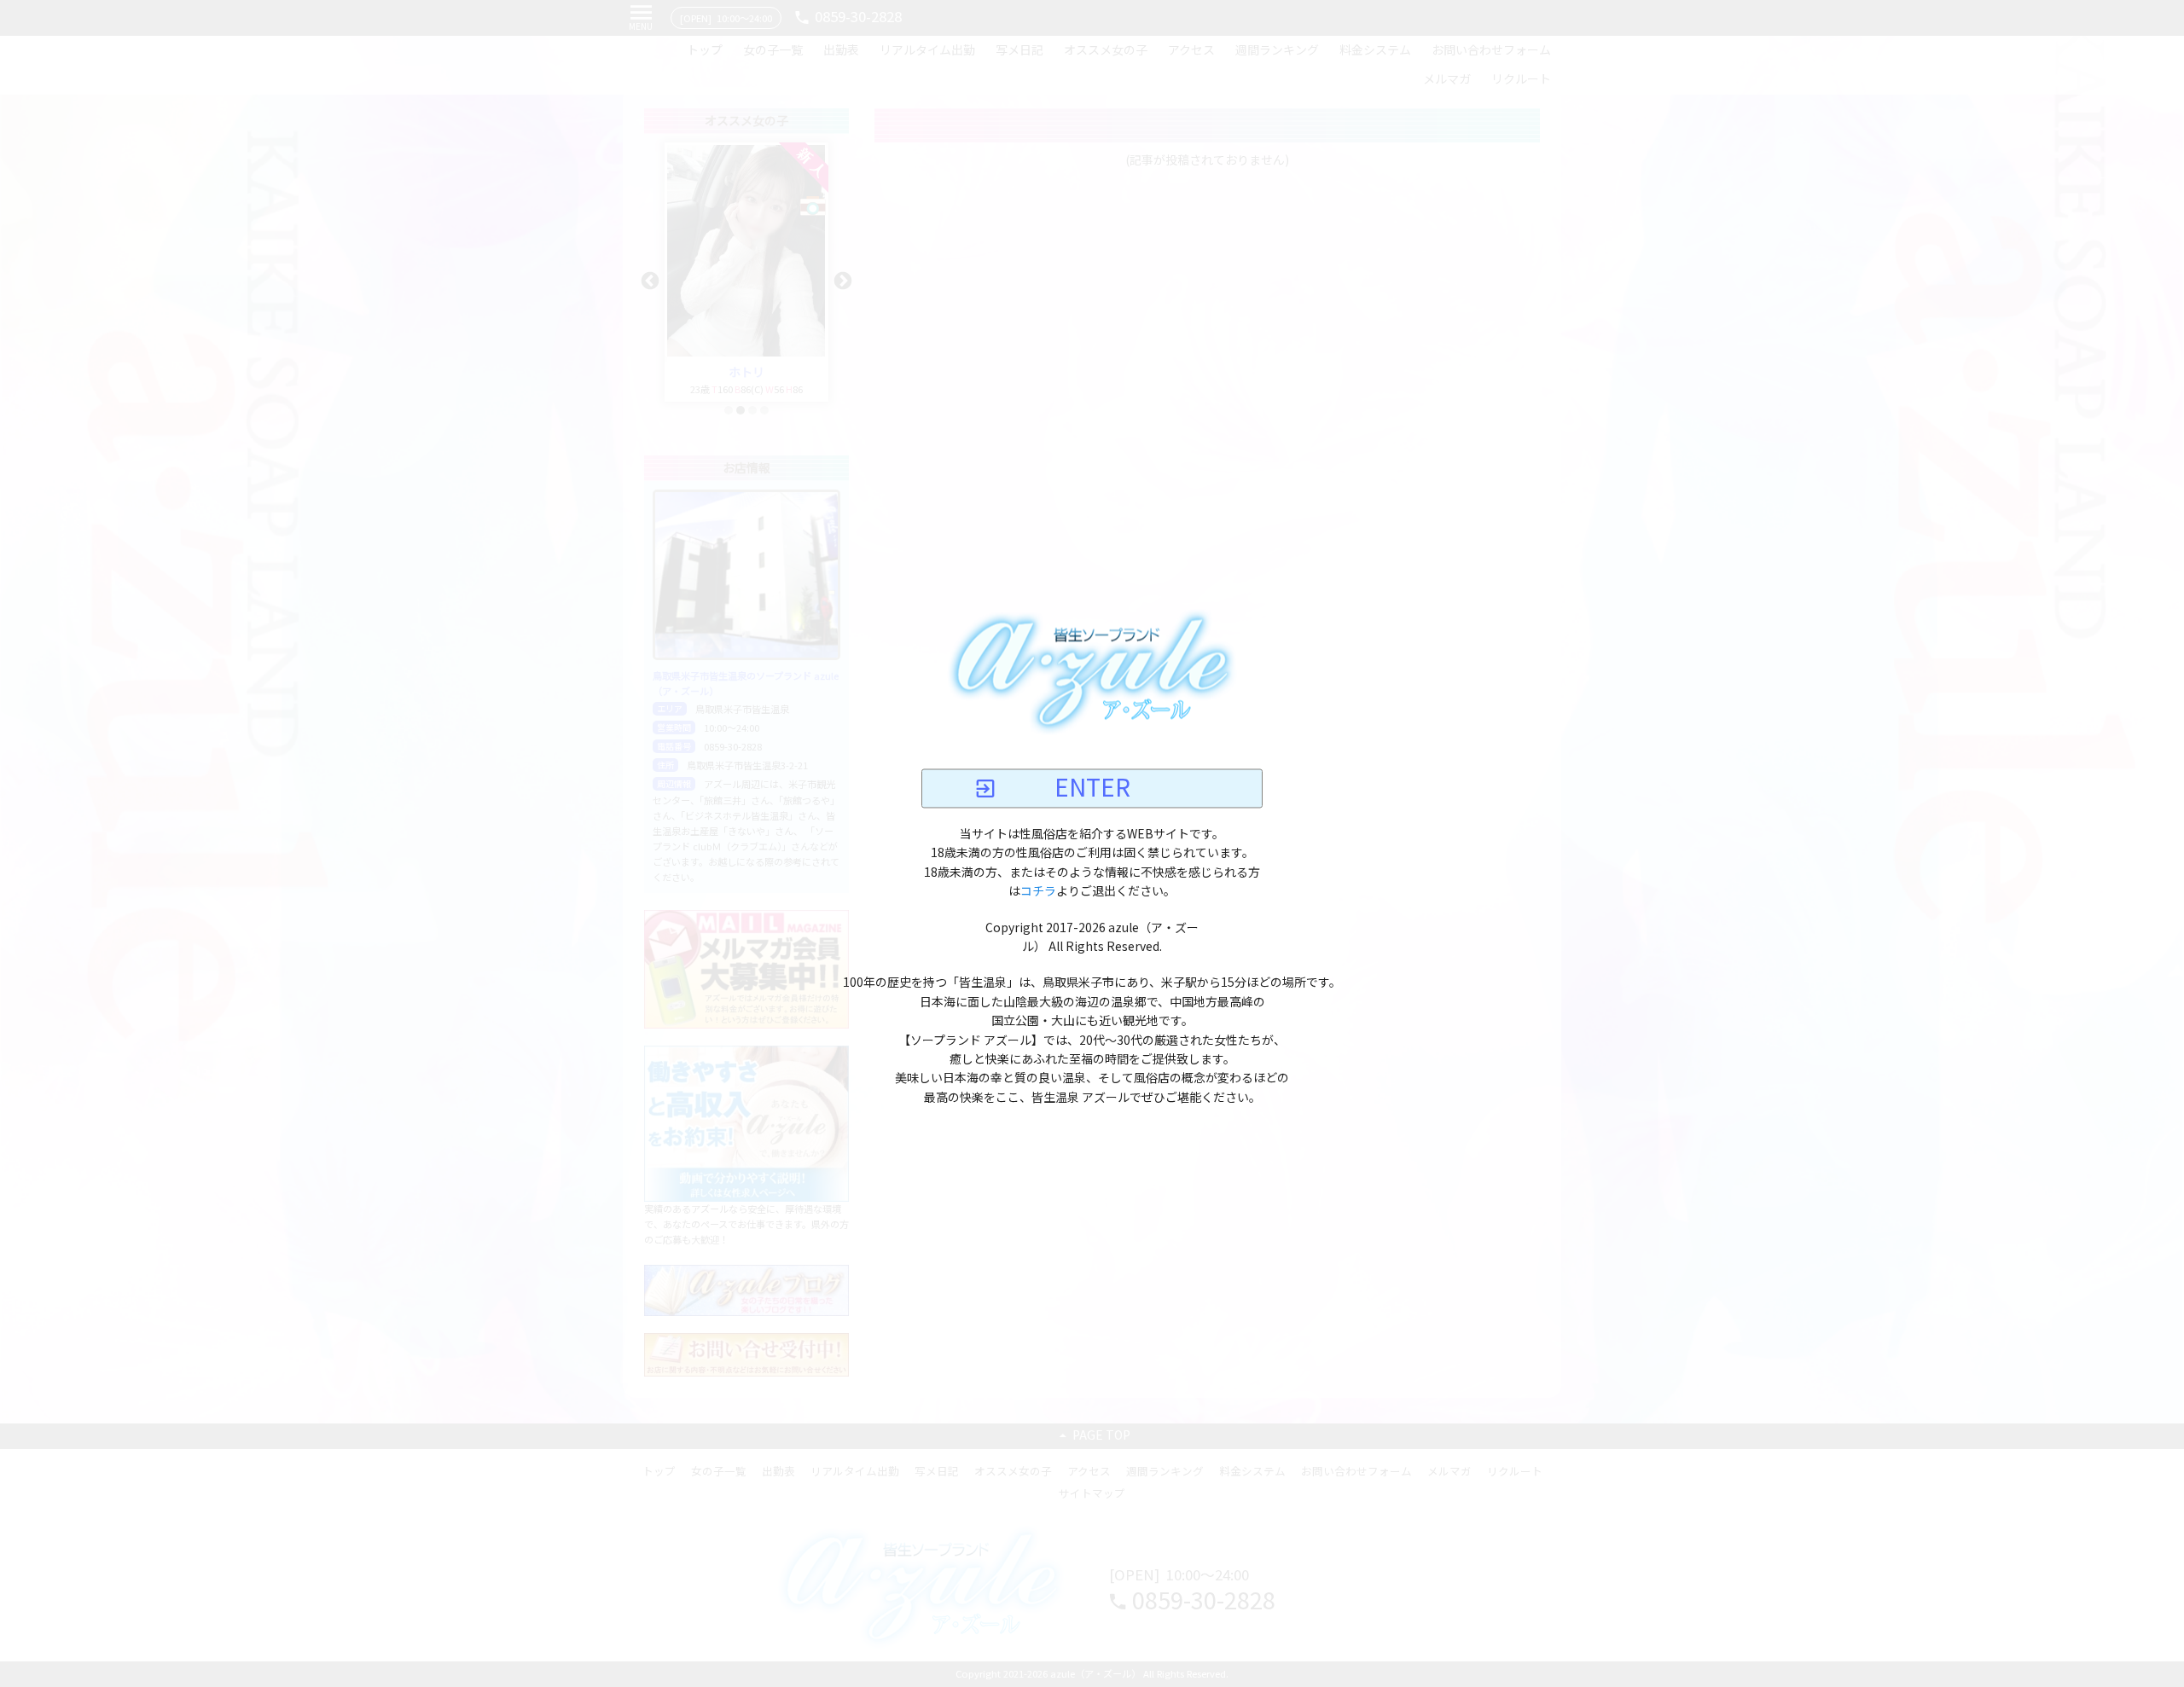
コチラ (1038, 892)
